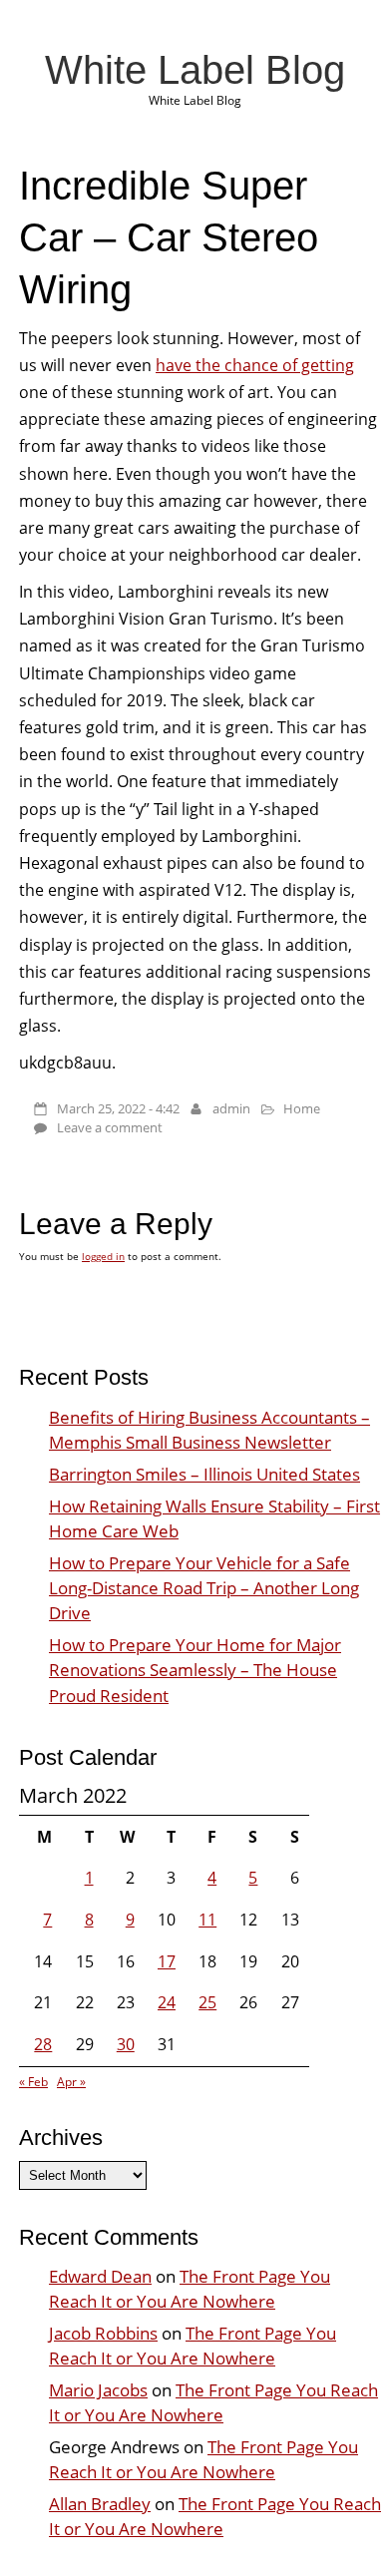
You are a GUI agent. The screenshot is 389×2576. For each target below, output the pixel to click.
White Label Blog (195, 70)
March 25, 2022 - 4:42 (118, 1108)
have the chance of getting (255, 365)
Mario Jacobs (98, 2390)
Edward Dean (100, 2276)
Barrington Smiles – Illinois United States (204, 1474)
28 (43, 2044)
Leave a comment (110, 1127)
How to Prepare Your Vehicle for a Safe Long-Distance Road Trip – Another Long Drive (204, 1588)
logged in (103, 1256)
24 (167, 2002)
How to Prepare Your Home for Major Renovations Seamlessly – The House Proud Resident (195, 1670)
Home (302, 1108)
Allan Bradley (100, 2504)
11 (207, 1920)
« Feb (33, 2082)
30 (126, 2044)
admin (231, 1108)
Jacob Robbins (103, 2333)
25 (207, 2002)
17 (167, 1961)
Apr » (71, 2082)
